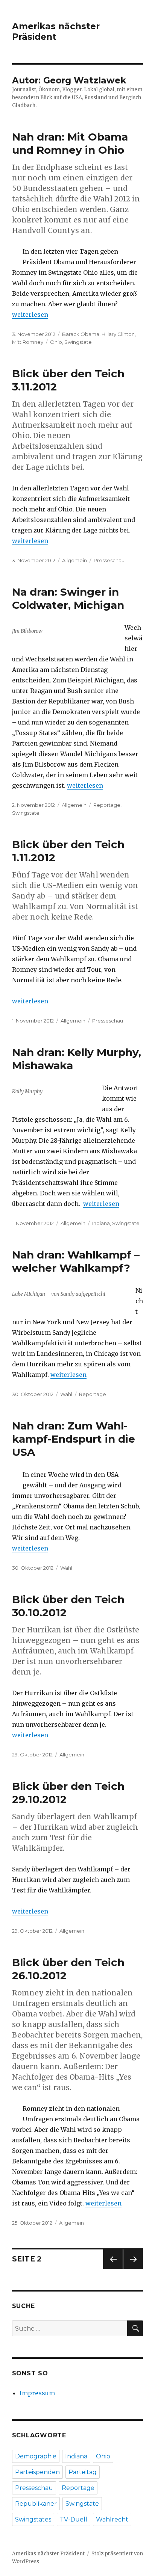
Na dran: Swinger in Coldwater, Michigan (68, 598)
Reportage (107, 805)
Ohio (56, 342)
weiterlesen (30, 315)
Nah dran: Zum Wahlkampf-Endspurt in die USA (74, 1439)
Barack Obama (81, 334)
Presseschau (109, 560)
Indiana (101, 1223)
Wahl (66, 1394)
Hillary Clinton (118, 334)
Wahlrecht (112, 2519)
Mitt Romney (28, 342)
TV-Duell (74, 2519)
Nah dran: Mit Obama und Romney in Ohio (70, 143)
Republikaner (36, 2504)
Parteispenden (37, 2472)
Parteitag (83, 2472)
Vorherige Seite (112, 2269)
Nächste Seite (133, 2269)
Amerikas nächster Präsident (56, 32)
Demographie (36, 2456)
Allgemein (74, 560)
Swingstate (78, 342)
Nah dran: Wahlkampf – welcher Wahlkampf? (76, 1261)
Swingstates (33, 2519)
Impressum (37, 2393)
